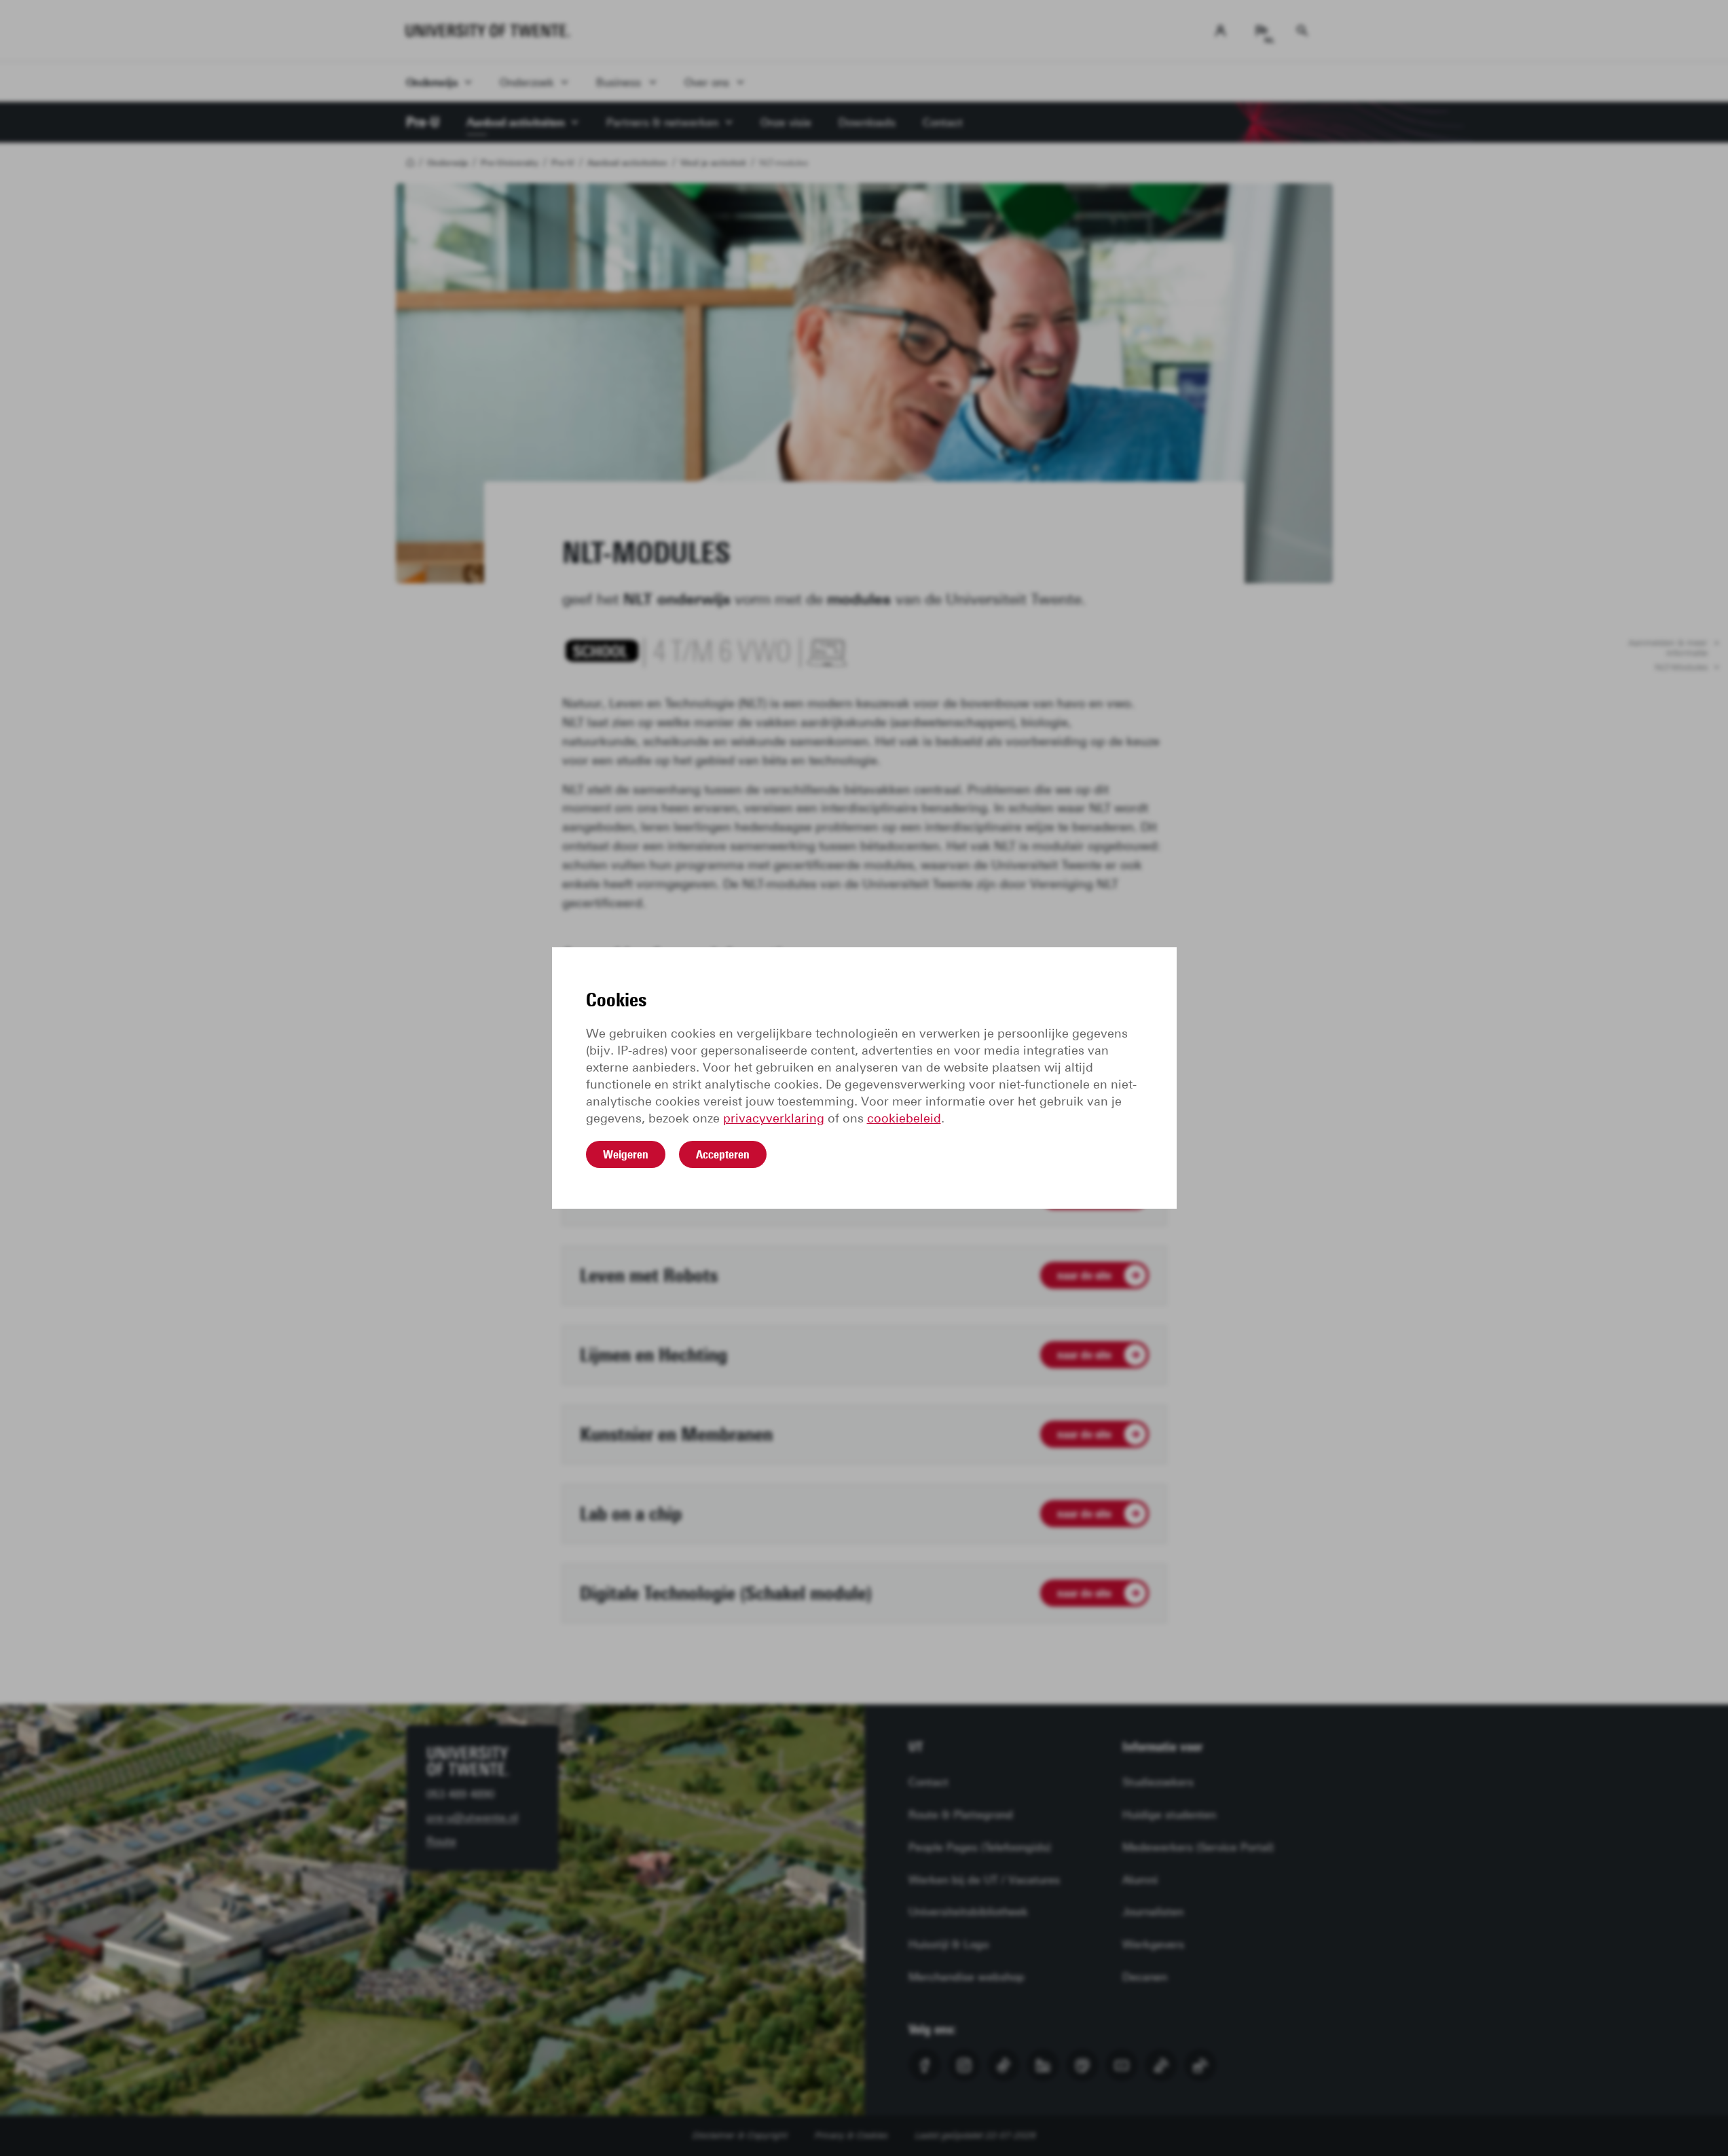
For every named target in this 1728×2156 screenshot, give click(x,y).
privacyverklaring (774, 1118)
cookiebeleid (904, 1118)
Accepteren (723, 1154)
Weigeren (626, 1154)
